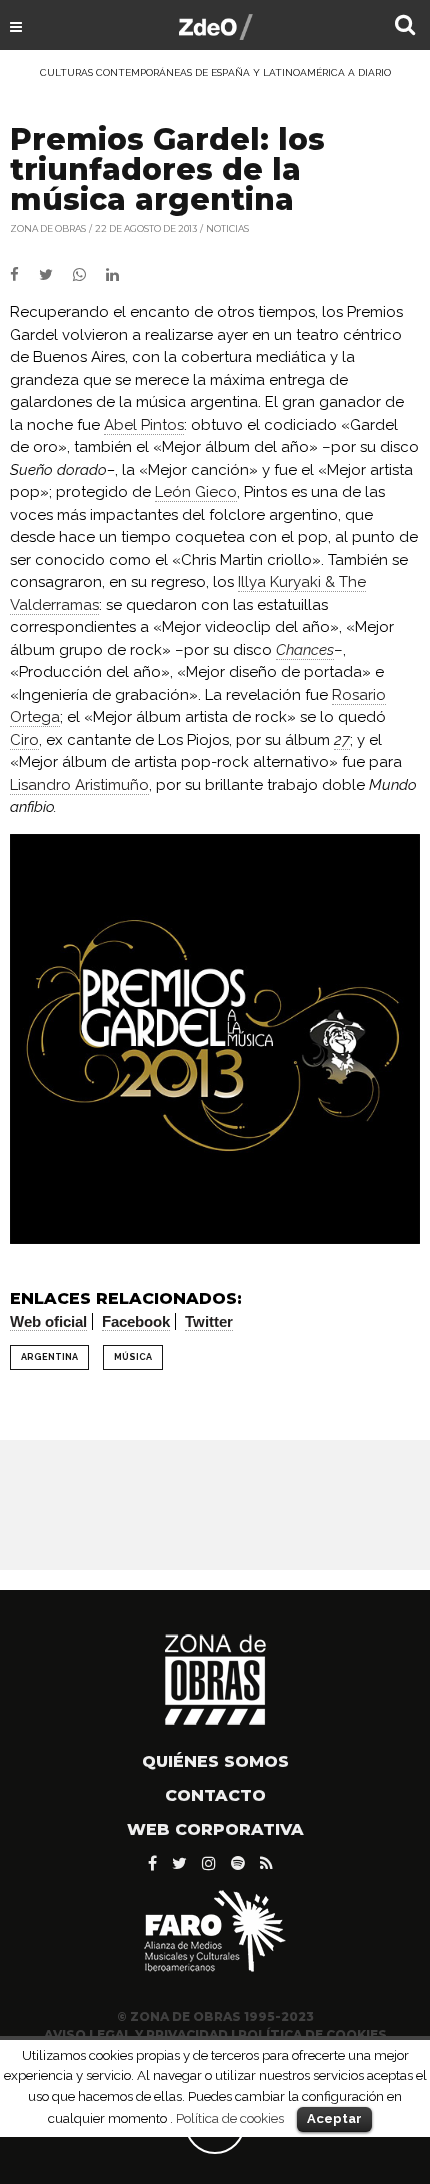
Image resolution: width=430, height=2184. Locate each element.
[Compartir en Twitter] (56, 275)
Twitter (209, 1321)
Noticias (227, 228)
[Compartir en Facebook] (24, 275)
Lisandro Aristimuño (79, 785)
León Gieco (196, 492)
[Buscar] (405, 27)
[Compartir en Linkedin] (120, 275)
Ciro (24, 740)
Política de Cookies (312, 2034)
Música (133, 1357)
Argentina (49, 1357)
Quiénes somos (215, 1761)
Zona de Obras (48, 228)
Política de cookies (230, 2118)
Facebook (136, 1321)
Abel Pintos (144, 425)
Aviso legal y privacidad (136, 2034)
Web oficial (48, 1321)
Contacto (215, 1795)
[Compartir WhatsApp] (87, 275)
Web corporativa (215, 1829)
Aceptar (334, 2118)
